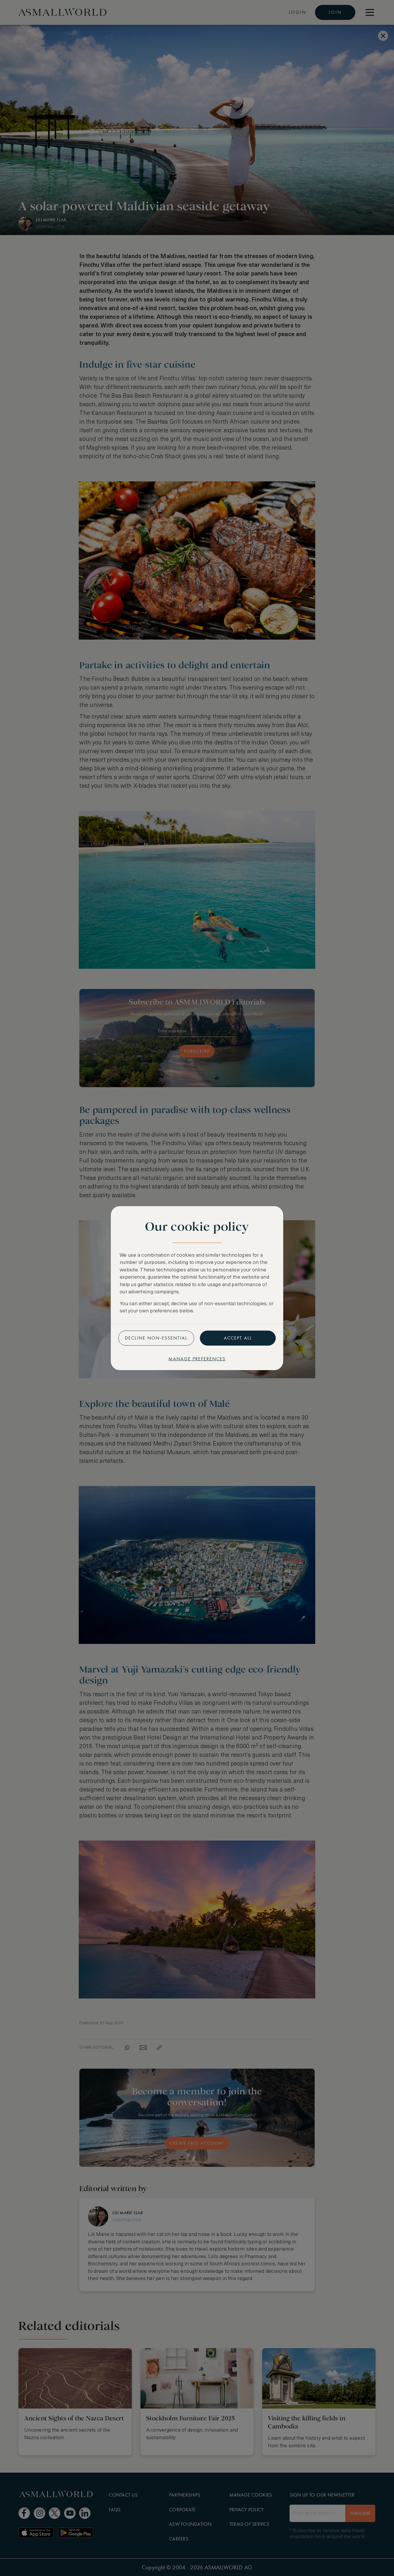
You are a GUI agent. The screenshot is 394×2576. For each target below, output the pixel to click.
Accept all (238, 1338)
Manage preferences (197, 1359)
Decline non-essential (156, 1338)
